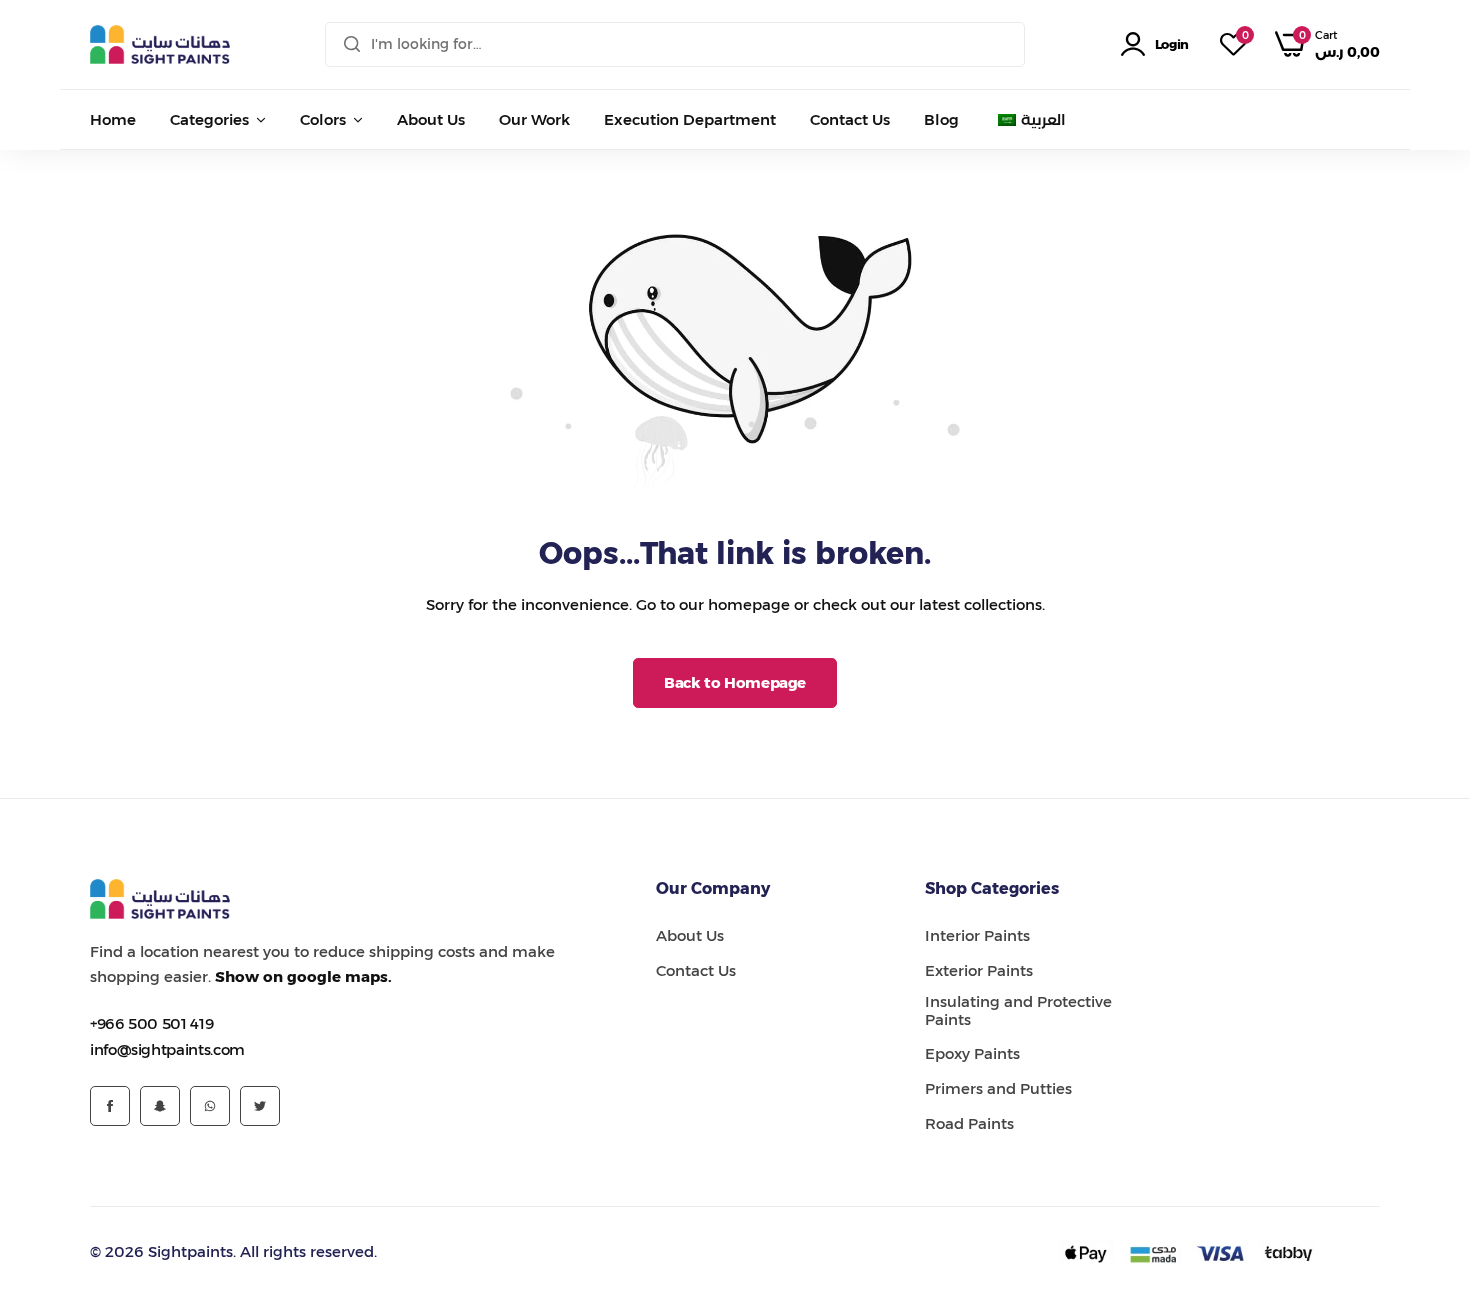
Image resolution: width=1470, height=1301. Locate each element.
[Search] (352, 44)
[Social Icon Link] (110, 1106)
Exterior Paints (979, 971)
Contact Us (850, 119)
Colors (323, 119)
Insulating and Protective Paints (1018, 1011)
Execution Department (690, 119)
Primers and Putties (998, 1089)
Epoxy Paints (972, 1054)
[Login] (1136, 44)
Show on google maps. (303, 976)
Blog (941, 119)
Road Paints (969, 1124)
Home (113, 119)
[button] (1233, 45)
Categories (209, 119)
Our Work (534, 119)
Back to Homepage (735, 682)
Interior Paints (977, 936)
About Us (431, 119)
